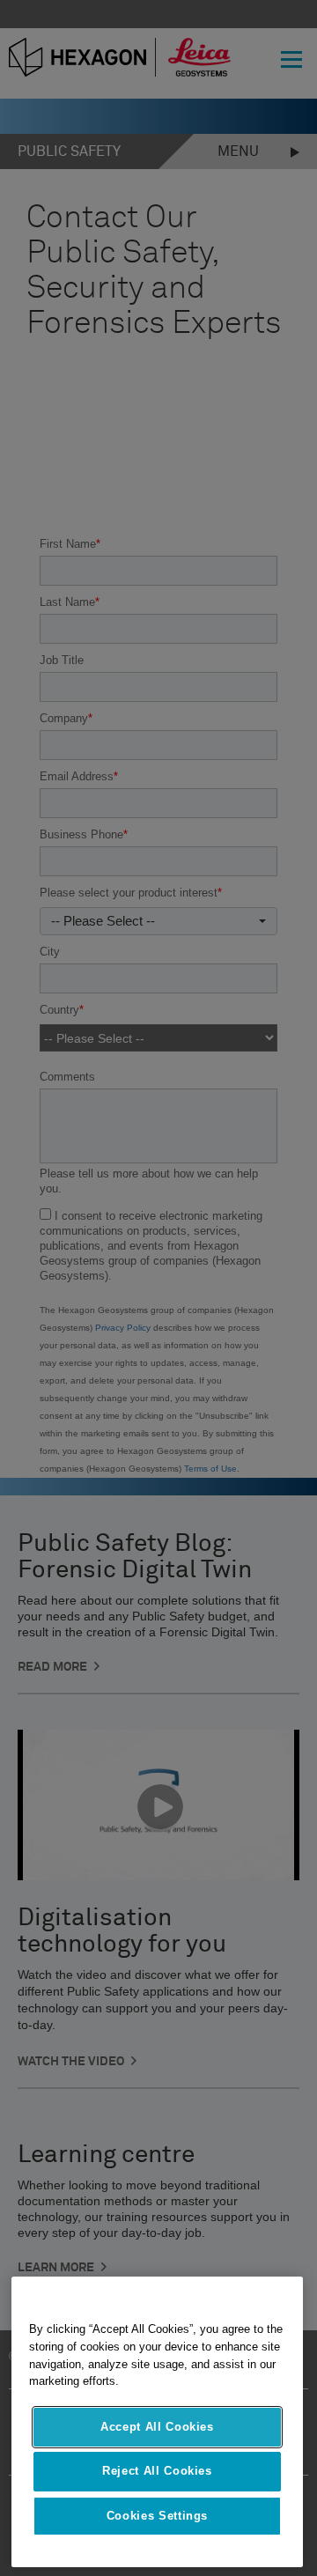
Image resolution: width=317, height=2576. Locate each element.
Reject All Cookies (157, 2471)
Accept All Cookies (157, 2427)
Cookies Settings (158, 2516)
